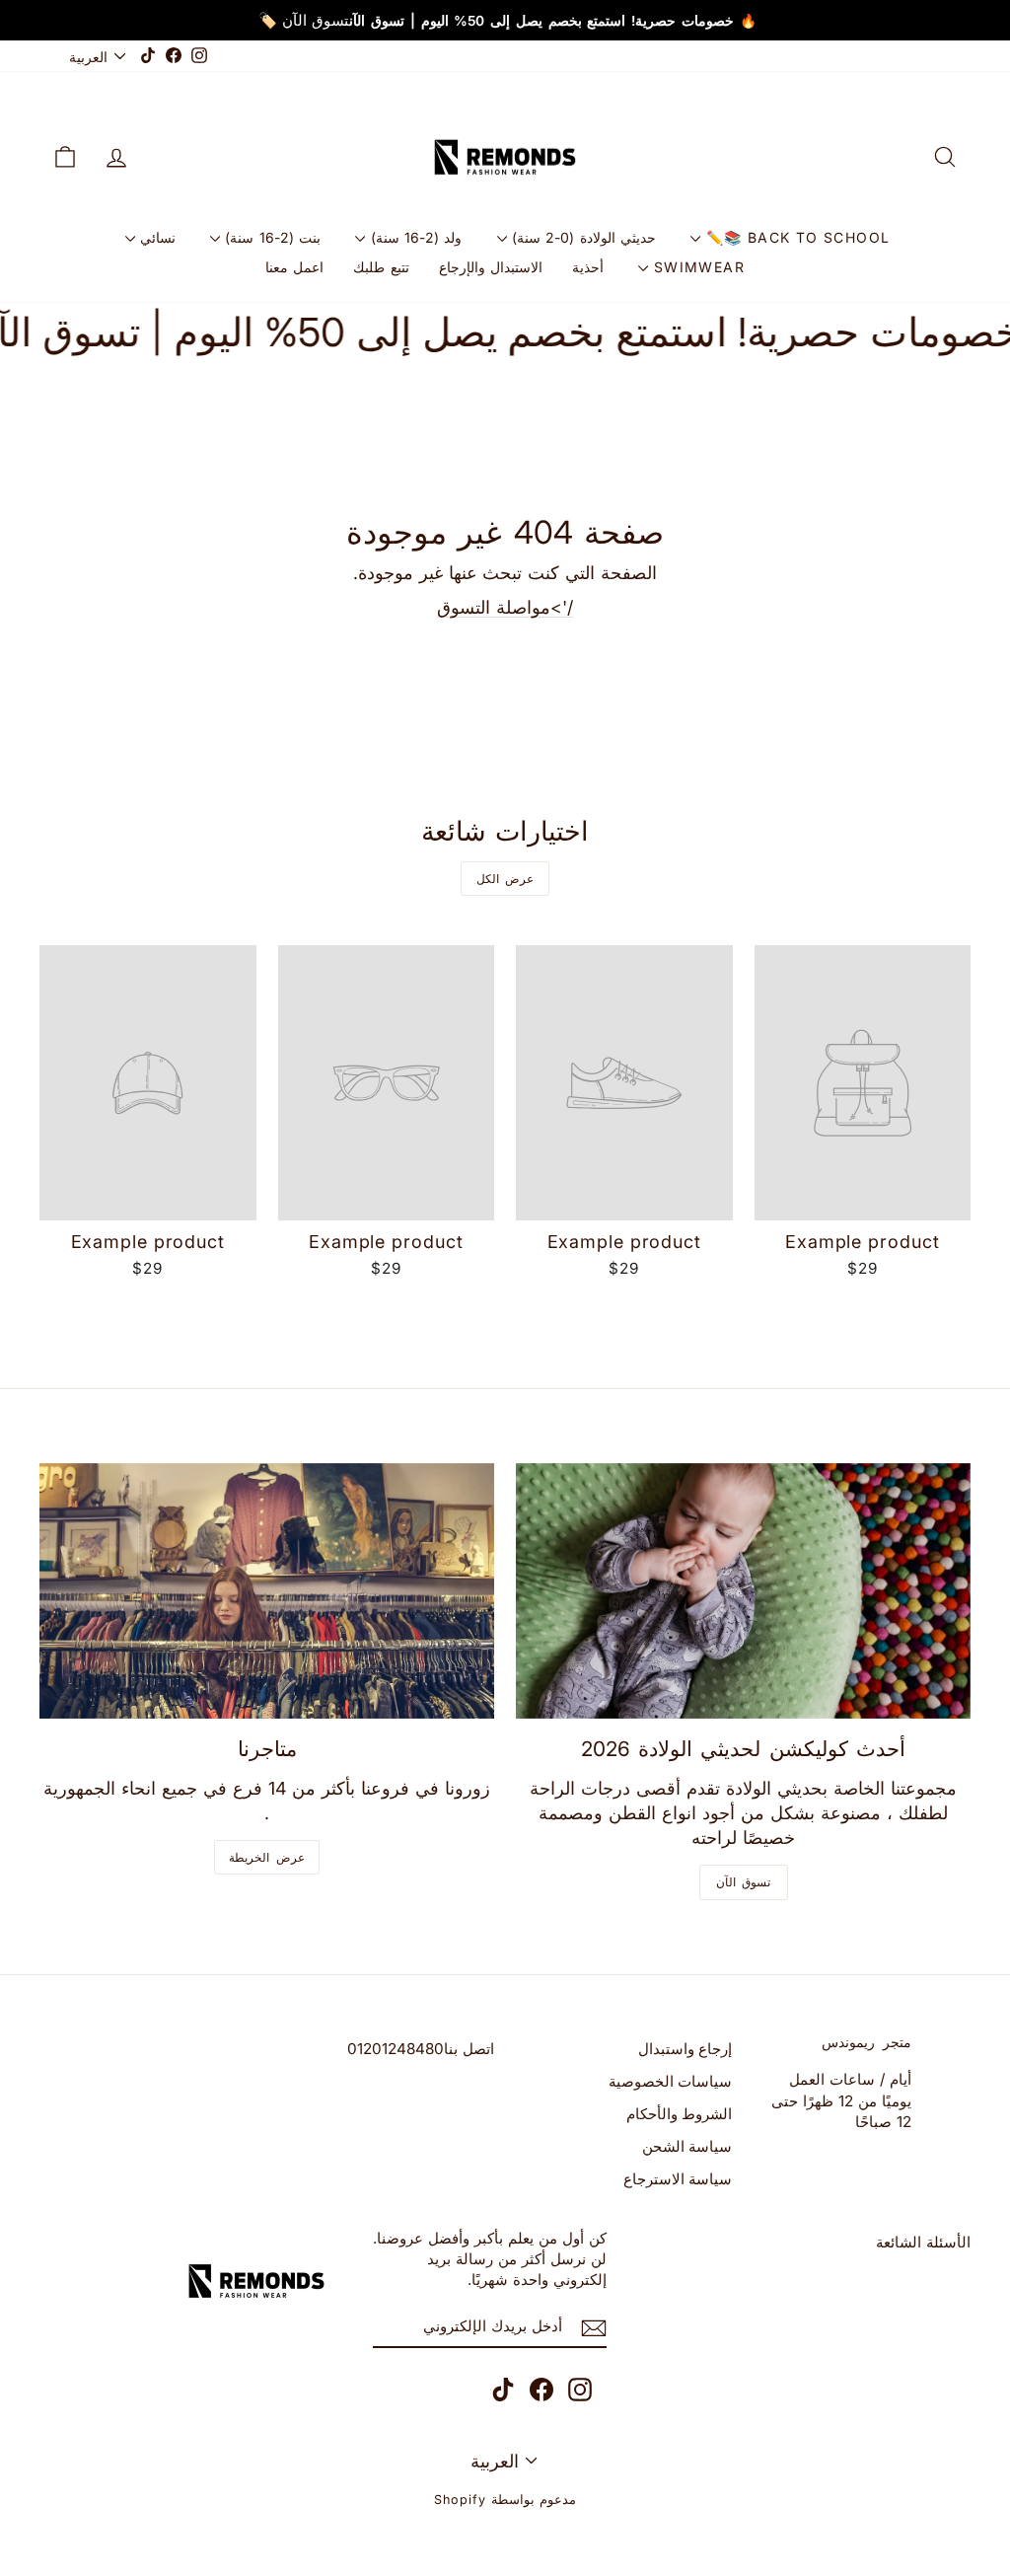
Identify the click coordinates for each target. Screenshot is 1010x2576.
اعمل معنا (294, 267)
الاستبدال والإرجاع (491, 267)
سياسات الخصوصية (671, 2081)
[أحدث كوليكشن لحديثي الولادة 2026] (743, 1591)
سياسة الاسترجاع (678, 2179)
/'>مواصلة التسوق (505, 607)
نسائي (155, 237)
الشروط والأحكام (680, 2114)
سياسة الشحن (687, 2146)
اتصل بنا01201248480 (421, 2049)
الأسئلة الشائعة (923, 2242)
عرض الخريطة (267, 1857)
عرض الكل (505, 879)
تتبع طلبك (381, 267)
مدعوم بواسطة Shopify (505, 2500)
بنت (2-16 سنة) (270, 237)
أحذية (588, 267)
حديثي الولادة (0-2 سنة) (582, 237)
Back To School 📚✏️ (795, 237)
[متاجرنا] (267, 1591)
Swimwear (696, 267)
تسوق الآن (744, 1882)
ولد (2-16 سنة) (413, 237)
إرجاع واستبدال (685, 2049)
